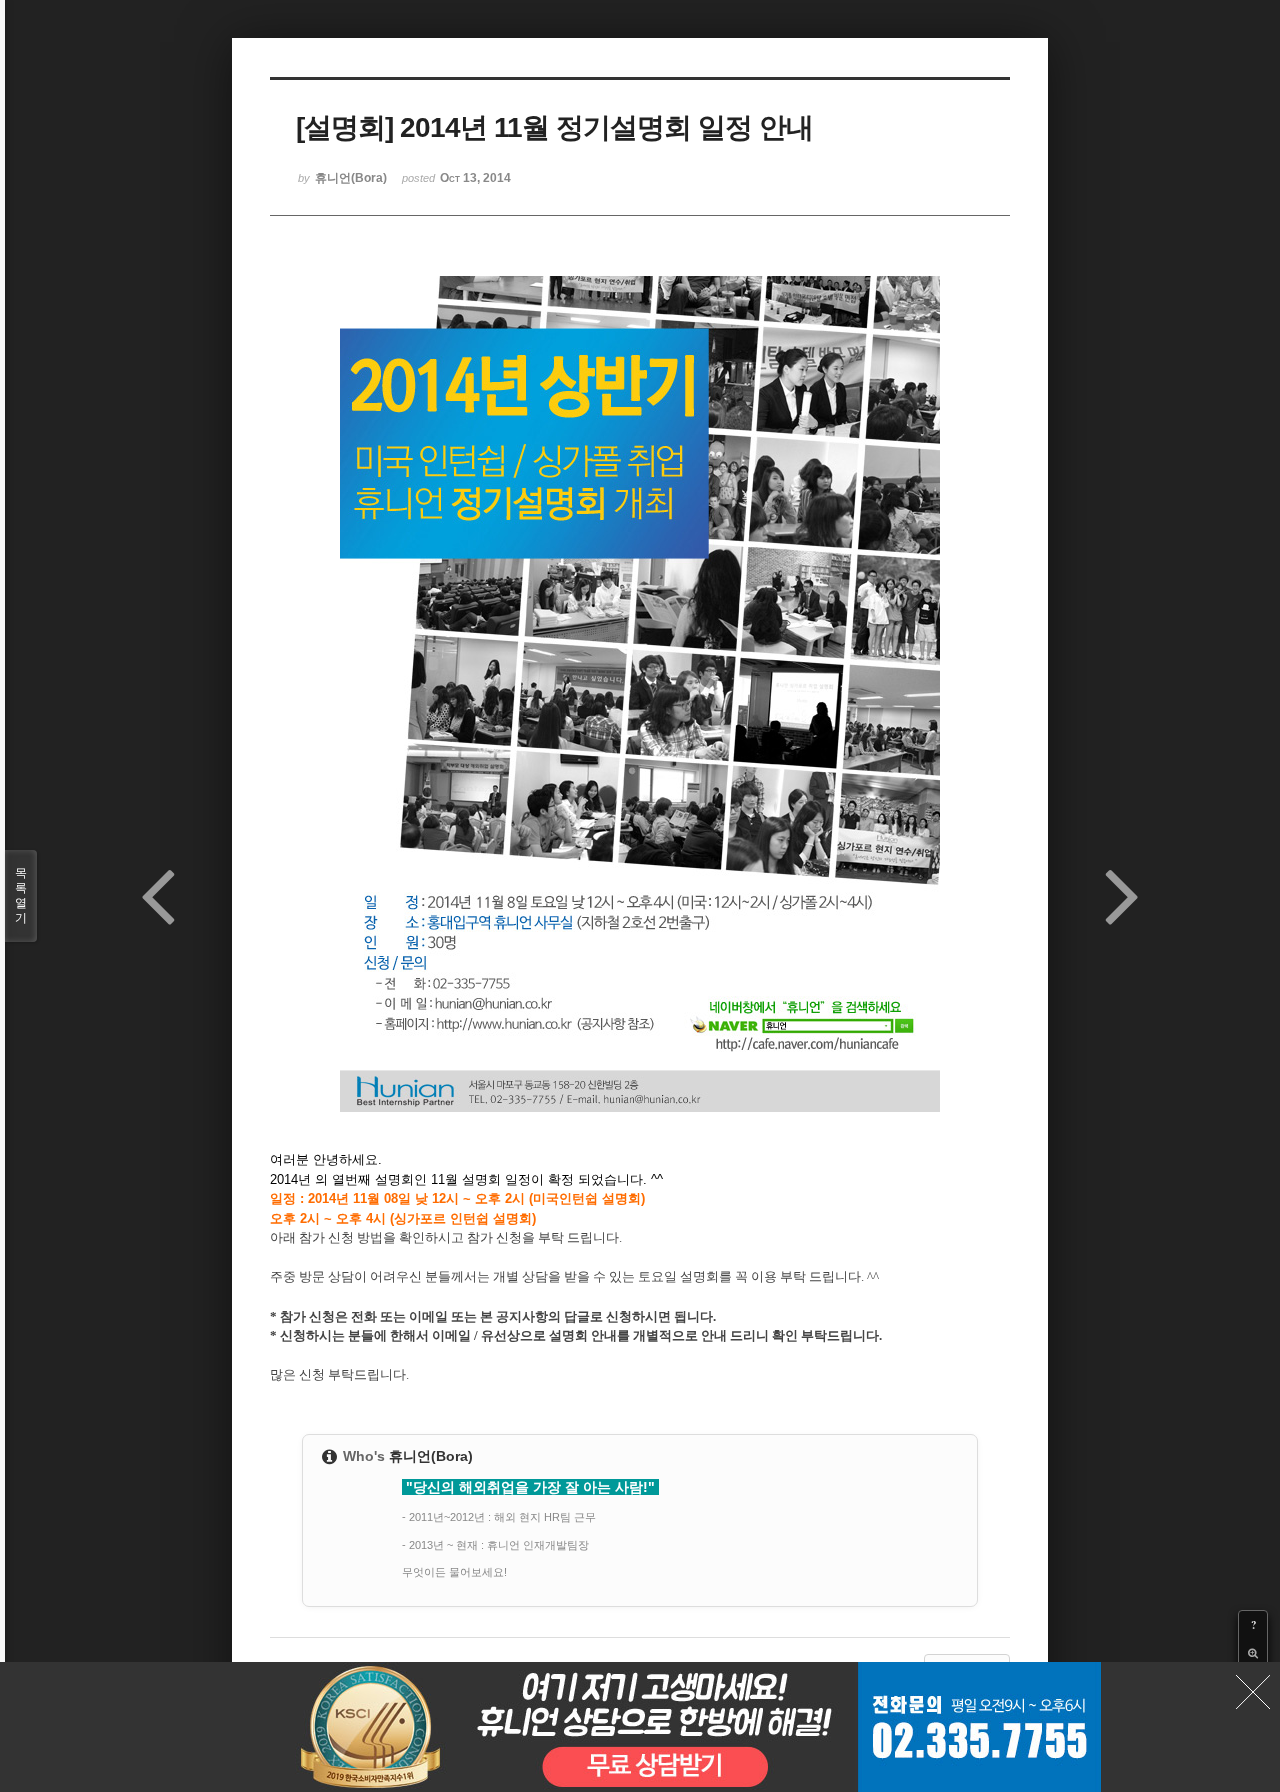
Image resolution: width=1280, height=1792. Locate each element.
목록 (21, 895)
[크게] (1253, 1653)
